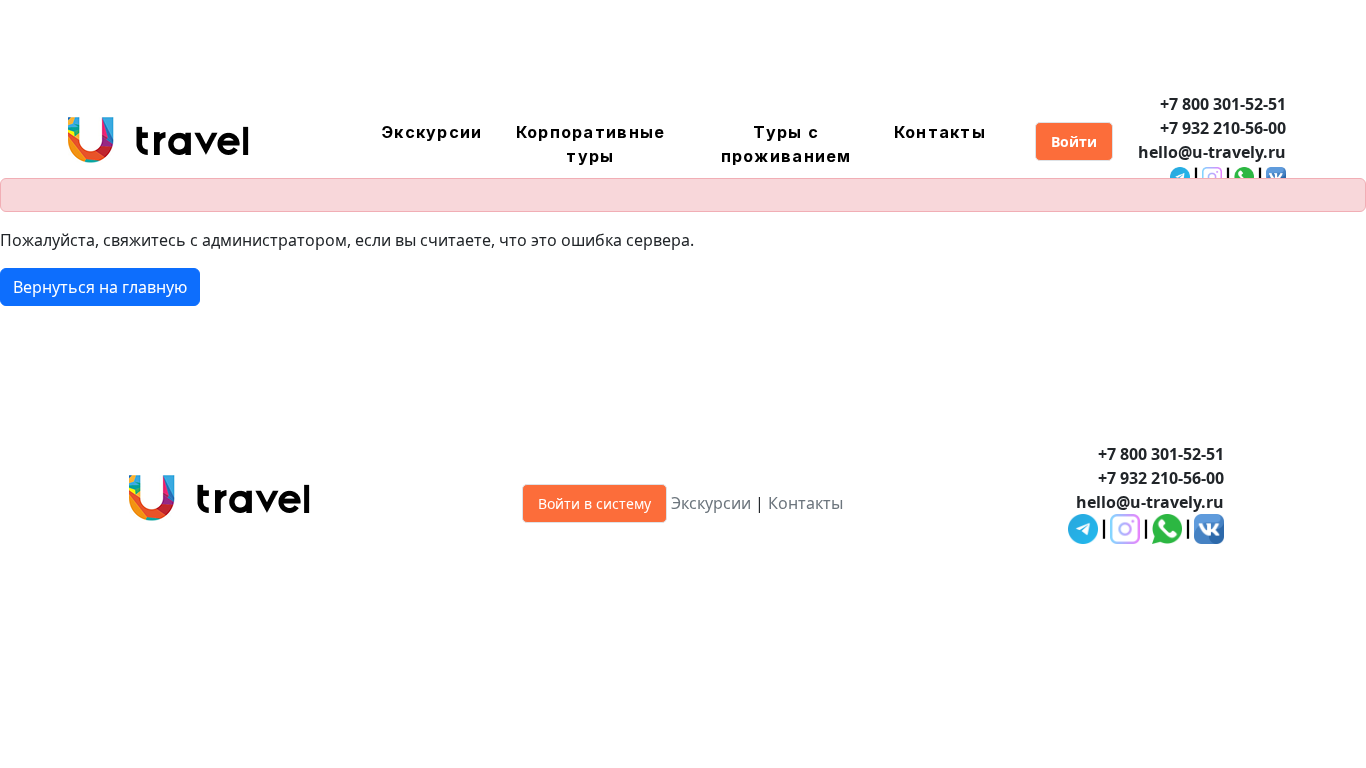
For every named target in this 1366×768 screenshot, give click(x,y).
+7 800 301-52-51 (1223, 104)
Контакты (940, 132)
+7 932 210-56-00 (1223, 128)
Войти (1074, 141)
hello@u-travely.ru (1212, 152)
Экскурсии (432, 132)
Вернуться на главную (100, 287)
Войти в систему (594, 503)
